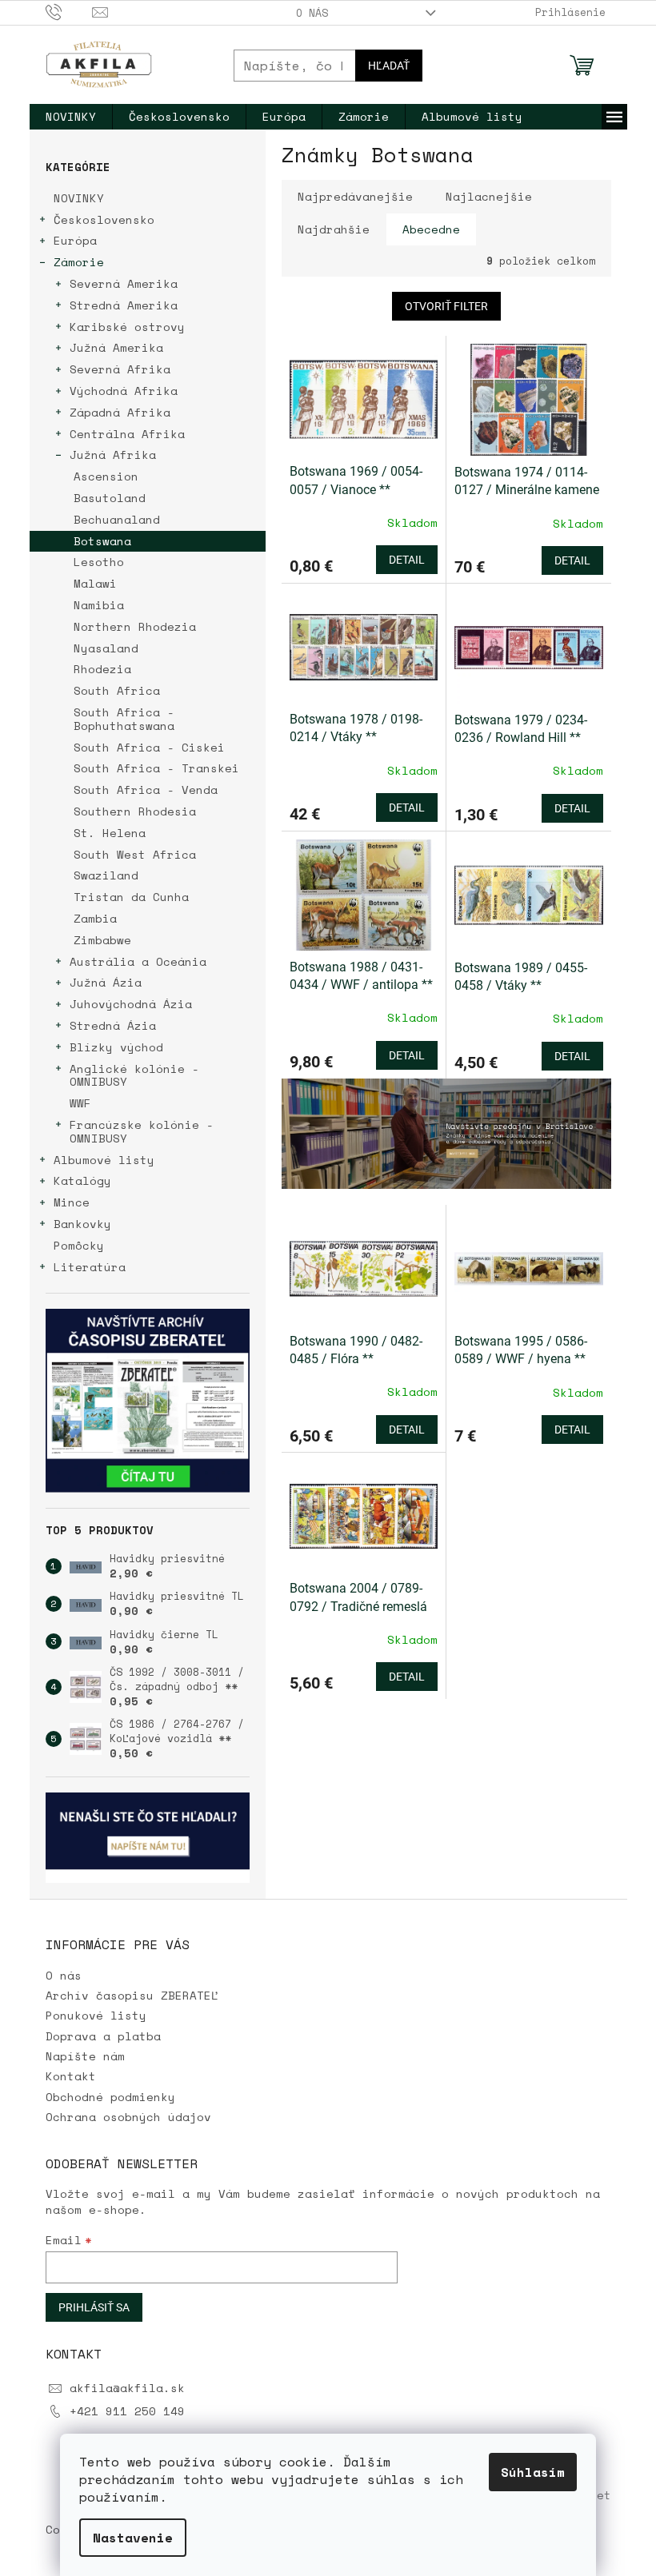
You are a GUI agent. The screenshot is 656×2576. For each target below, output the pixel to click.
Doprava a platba (103, 2036)
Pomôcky (79, 1245)
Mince (72, 1202)
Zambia (95, 918)
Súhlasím (533, 2472)
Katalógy (82, 1180)
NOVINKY (79, 198)
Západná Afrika (120, 412)
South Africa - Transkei (156, 768)
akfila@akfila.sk (127, 2388)
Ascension (106, 476)
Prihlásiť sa (94, 2307)
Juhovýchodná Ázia (131, 1004)
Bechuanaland (117, 519)
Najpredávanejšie (355, 196)
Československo (104, 219)
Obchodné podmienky (110, 2097)
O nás (312, 13)
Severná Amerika (124, 283)
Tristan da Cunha (131, 897)
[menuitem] (71, 117)
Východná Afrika (124, 391)
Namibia (99, 605)
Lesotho (99, 562)
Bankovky (82, 1224)
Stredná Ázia (113, 1025)
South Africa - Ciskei (149, 747)
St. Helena (110, 833)
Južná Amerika (116, 347)
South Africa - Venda (146, 790)
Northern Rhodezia (135, 626)
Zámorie (79, 262)
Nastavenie (133, 2538)
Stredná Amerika (124, 305)
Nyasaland (106, 648)
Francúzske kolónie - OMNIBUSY (142, 1131)
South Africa (117, 690)
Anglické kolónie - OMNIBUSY (134, 1075)
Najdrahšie (334, 229)
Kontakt (71, 2076)
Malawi (95, 583)
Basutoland (110, 498)
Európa (75, 240)
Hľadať (389, 66)
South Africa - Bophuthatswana (124, 719)
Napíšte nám (85, 2056)
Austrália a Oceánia (138, 961)
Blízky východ (116, 1047)
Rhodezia (102, 669)
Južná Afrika (113, 455)
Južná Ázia (106, 982)
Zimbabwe (102, 940)
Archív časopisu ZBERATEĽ (132, 1995)
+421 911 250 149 (127, 2411)
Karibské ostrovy (127, 327)
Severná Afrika (120, 369)
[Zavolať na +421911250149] (69, 11)
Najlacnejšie (489, 196)
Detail (407, 560)
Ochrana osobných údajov (128, 2117)
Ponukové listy (96, 2015)
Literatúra (90, 1267)
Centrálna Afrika (127, 434)
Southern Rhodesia (135, 811)
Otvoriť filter (446, 306)
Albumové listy (104, 1160)
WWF (80, 1103)
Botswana (102, 541)
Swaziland (106, 875)
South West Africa (135, 854)
